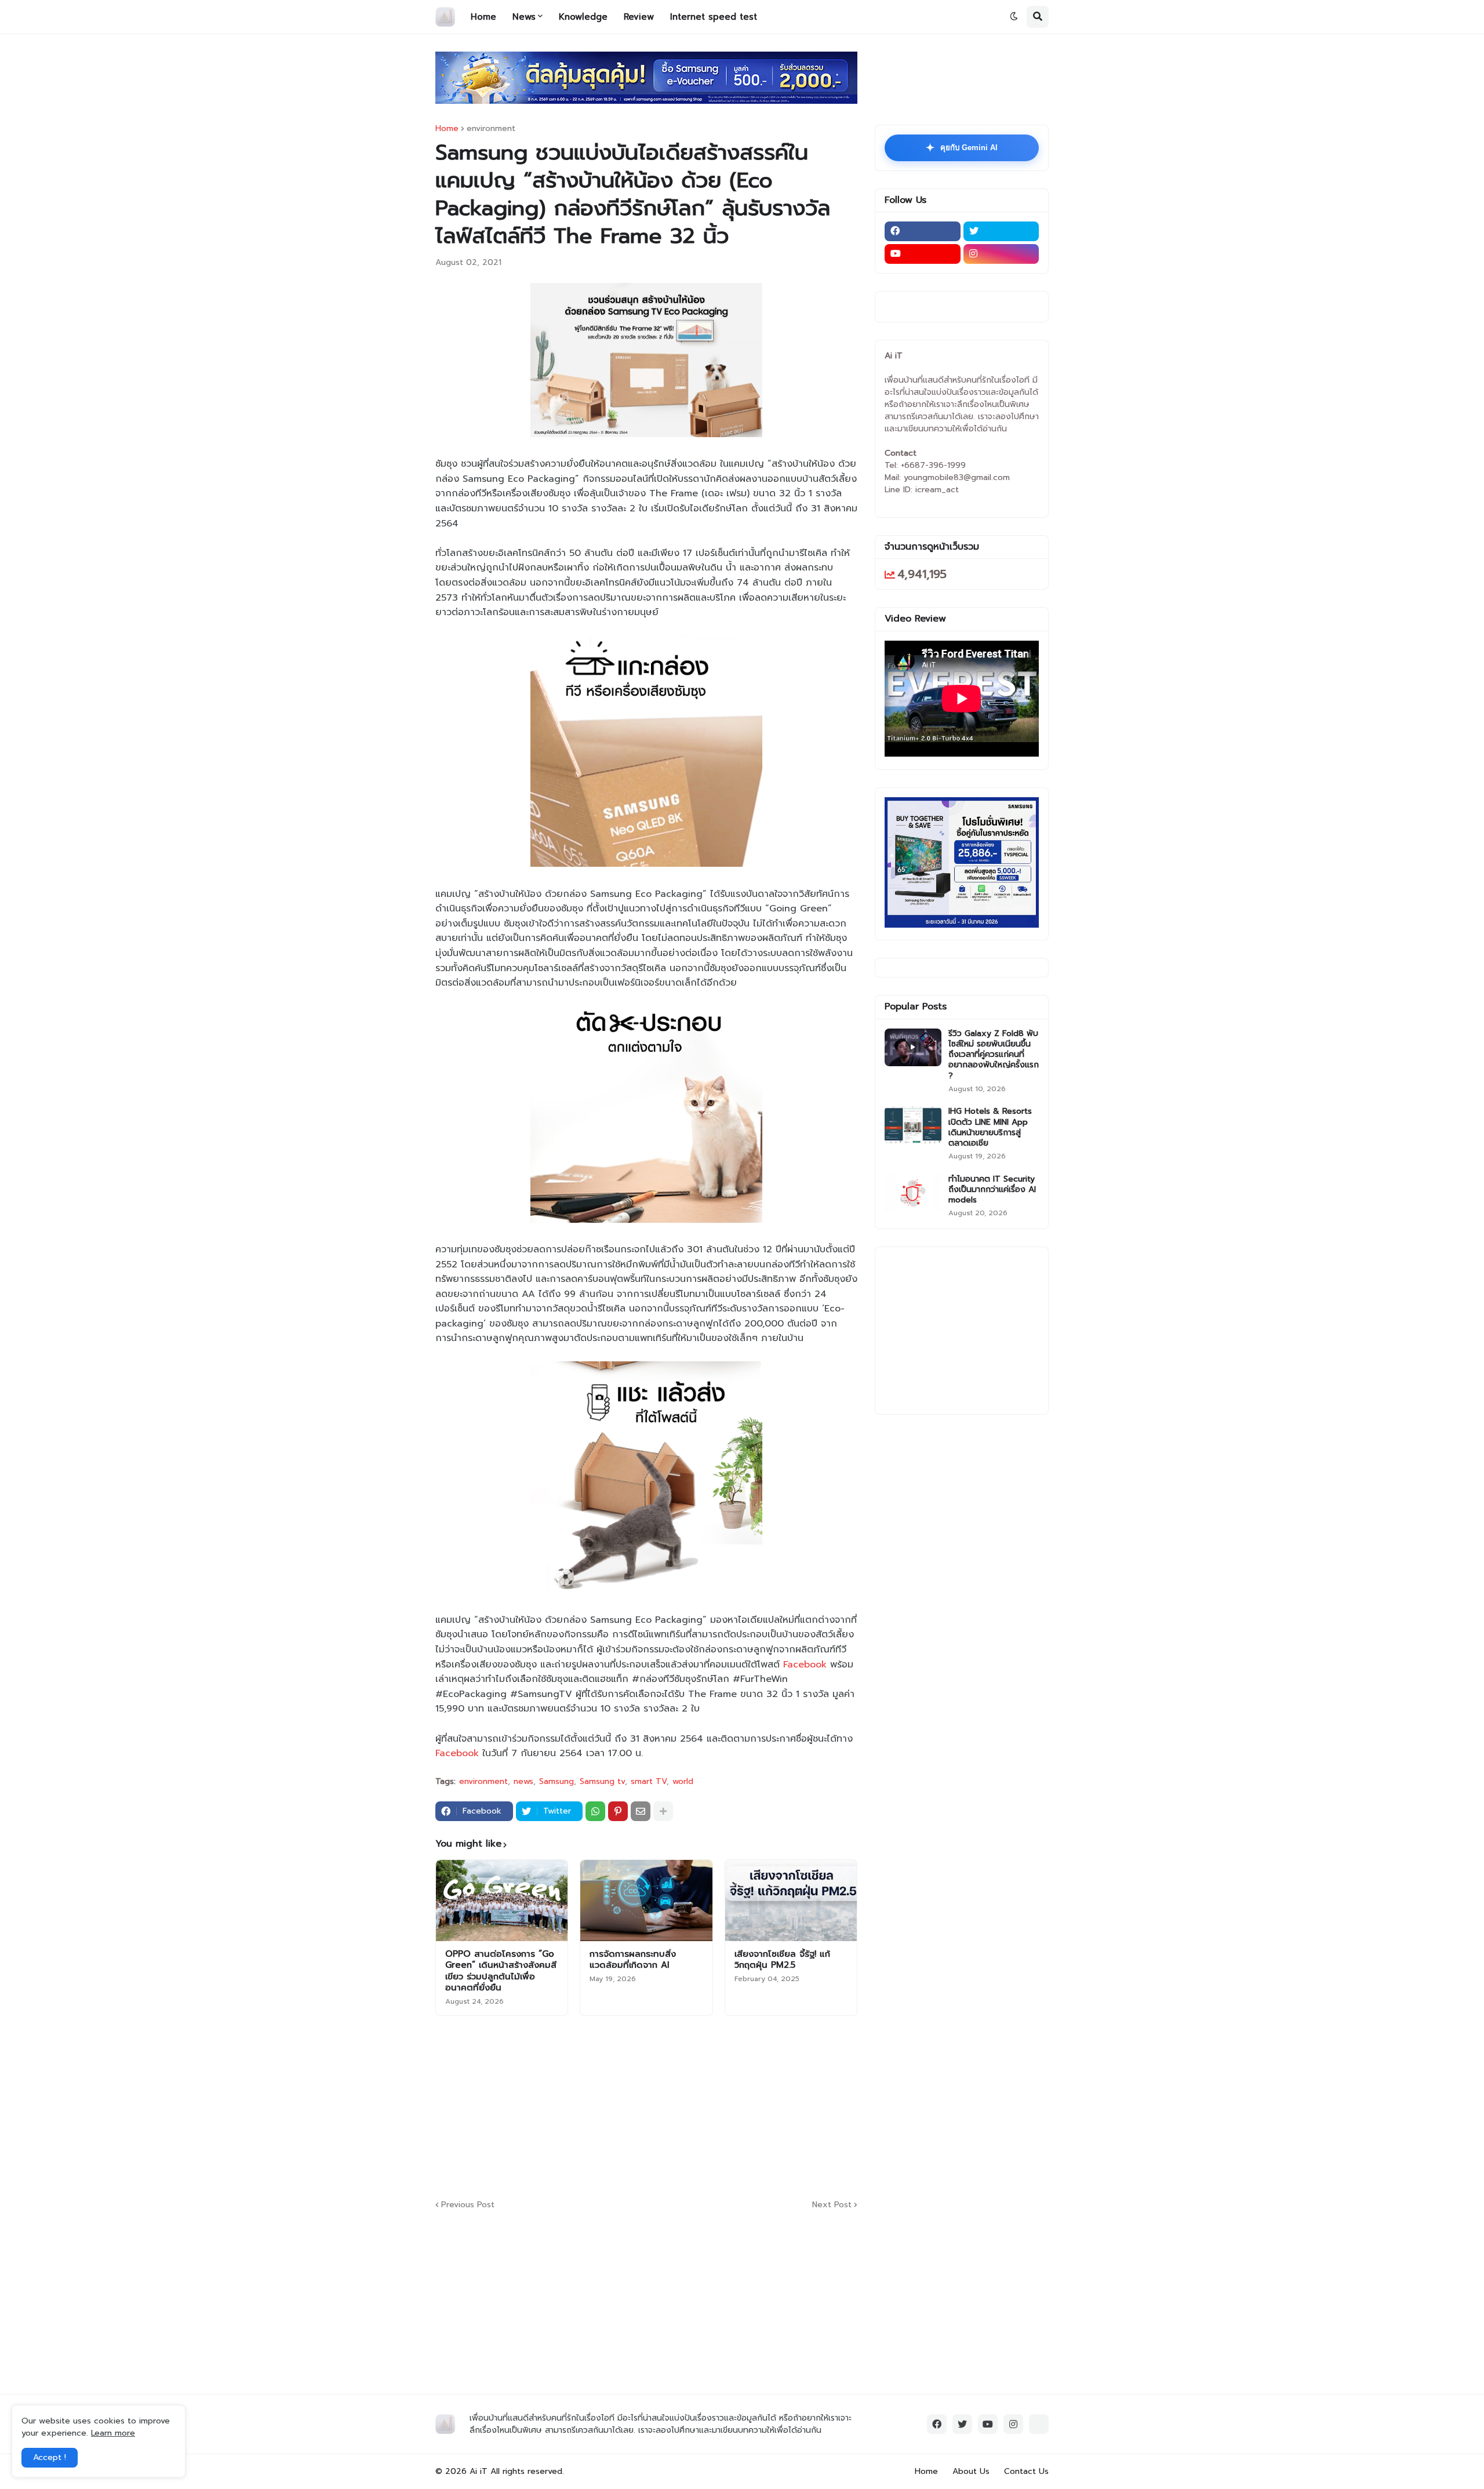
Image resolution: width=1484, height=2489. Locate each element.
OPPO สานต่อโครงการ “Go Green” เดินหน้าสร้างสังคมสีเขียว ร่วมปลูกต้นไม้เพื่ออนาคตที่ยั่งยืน (501, 1971)
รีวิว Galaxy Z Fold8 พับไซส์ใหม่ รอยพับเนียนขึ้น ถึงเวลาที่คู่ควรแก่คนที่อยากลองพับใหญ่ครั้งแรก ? (994, 1055)
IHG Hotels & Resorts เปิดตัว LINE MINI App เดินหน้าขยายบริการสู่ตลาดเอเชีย (990, 1127)
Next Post (832, 2205)
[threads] (1039, 2424)
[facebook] (923, 231)
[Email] (641, 1811)
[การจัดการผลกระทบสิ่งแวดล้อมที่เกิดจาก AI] (646, 1901)
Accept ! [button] (50, 2457)
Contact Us (1026, 2471)
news (523, 1782)
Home (447, 129)
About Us (971, 2471)
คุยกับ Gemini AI (962, 148)
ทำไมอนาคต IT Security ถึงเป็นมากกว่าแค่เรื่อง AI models (992, 1190)
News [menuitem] (524, 17)
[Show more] (663, 1811)
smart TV (649, 1782)
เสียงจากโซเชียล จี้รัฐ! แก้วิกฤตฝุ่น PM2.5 (782, 1960)
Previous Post (468, 2205)
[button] (1014, 17)
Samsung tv (602, 1782)
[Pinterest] (618, 1811)
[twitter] (1001, 231)
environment (491, 129)
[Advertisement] (716, 2106)
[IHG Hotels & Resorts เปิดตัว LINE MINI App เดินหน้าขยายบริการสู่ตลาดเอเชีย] (913, 1125)
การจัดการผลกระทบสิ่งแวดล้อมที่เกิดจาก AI (633, 1960)
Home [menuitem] (483, 17)
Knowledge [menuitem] (583, 17)
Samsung (556, 1782)
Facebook (805, 1665)
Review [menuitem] (639, 17)
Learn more (113, 2433)
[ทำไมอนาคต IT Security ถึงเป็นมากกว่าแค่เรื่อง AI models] (913, 1193)
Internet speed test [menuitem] (714, 17)
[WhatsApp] (595, 1811)
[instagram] (1001, 254)
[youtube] (923, 254)
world (683, 1782)
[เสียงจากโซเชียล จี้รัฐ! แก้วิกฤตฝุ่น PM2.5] (791, 1901)
